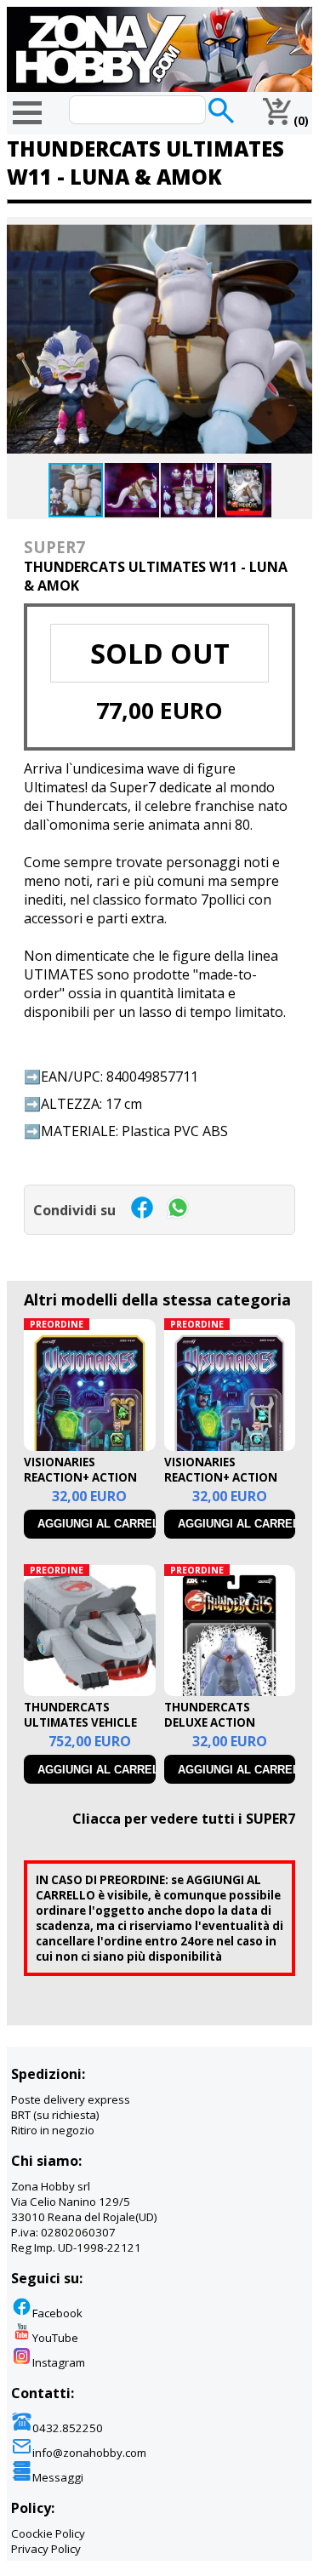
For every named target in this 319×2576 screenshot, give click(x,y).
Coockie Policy (48, 2533)
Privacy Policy (46, 2549)
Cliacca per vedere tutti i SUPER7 (184, 1819)
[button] (297, 232)
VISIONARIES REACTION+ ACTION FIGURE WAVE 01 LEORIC (221, 1485)
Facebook (57, 2313)
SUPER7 (54, 547)
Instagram (59, 2362)
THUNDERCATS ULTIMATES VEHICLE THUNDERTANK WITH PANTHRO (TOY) (85, 1730)
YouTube (55, 2338)
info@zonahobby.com (89, 2453)
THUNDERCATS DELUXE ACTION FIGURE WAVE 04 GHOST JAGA (210, 1730)
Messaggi (58, 2477)
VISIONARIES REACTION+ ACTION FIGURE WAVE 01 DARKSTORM (80, 1485)
